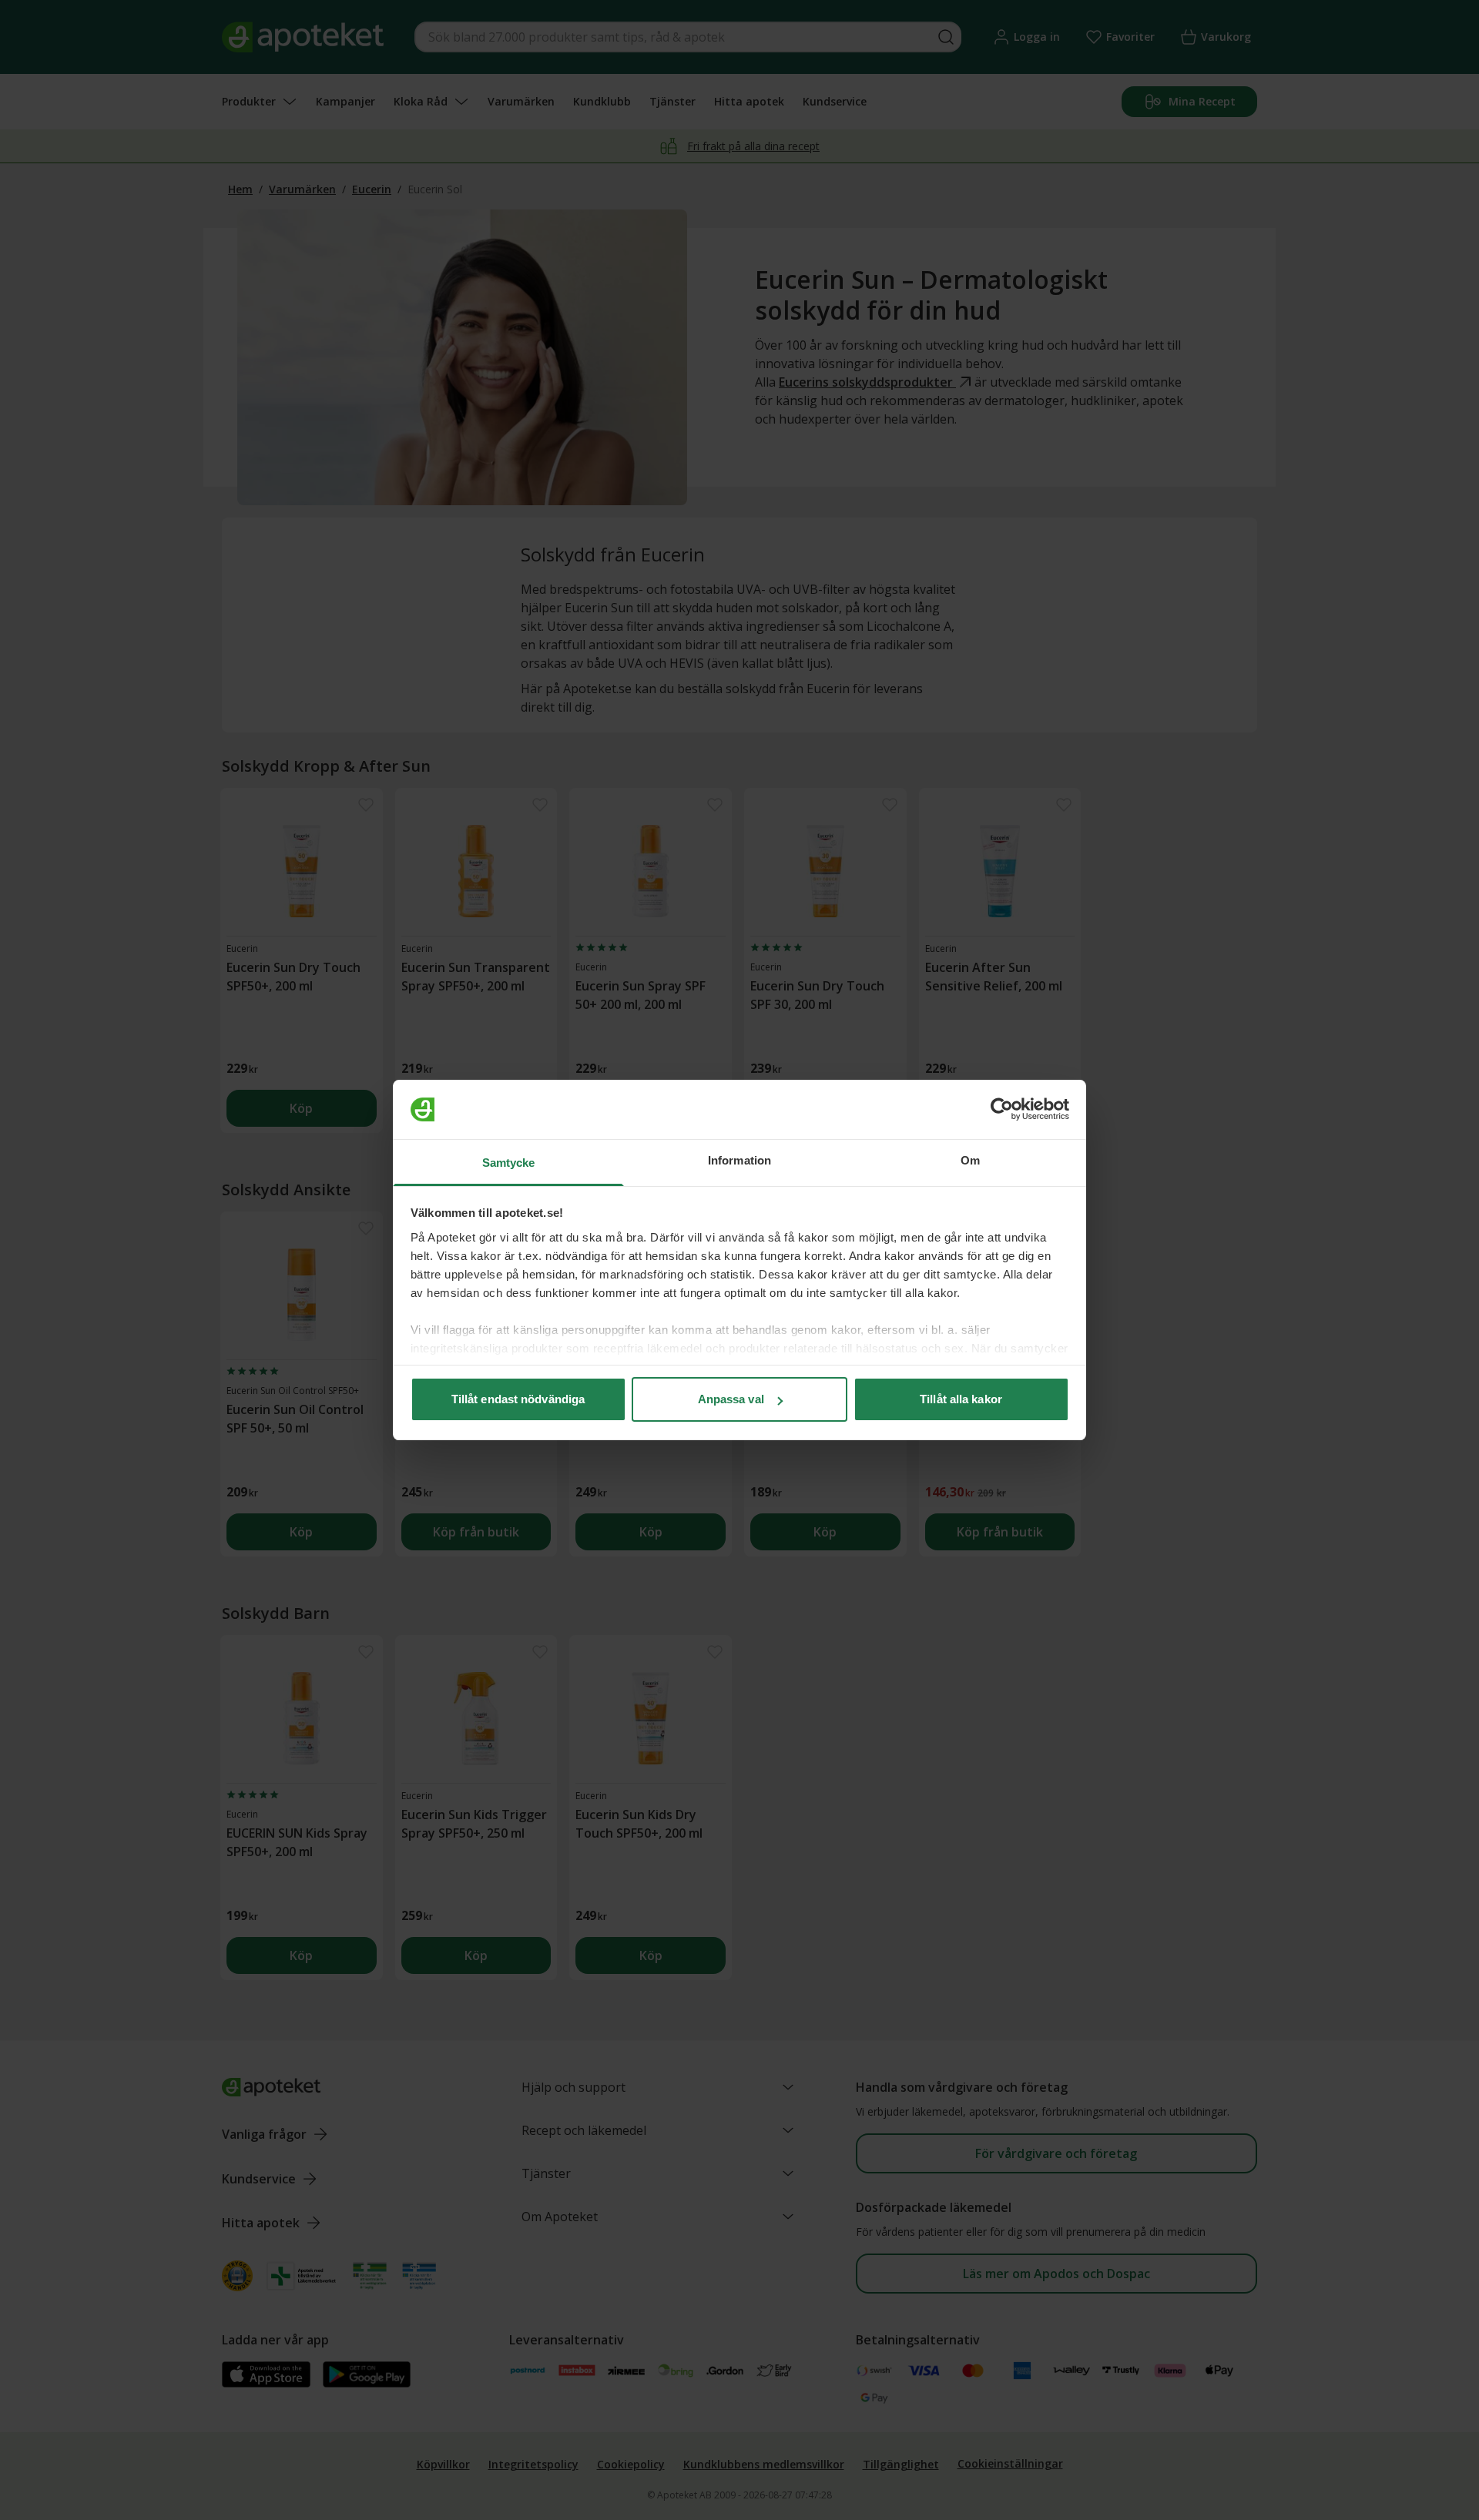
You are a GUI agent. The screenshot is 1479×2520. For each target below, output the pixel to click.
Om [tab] (970, 1160)
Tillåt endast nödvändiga (518, 1399)
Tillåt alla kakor (961, 1399)
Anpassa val (731, 1399)
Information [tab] (739, 1160)
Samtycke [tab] (509, 1163)
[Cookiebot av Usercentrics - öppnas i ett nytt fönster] (1002, 1110)
